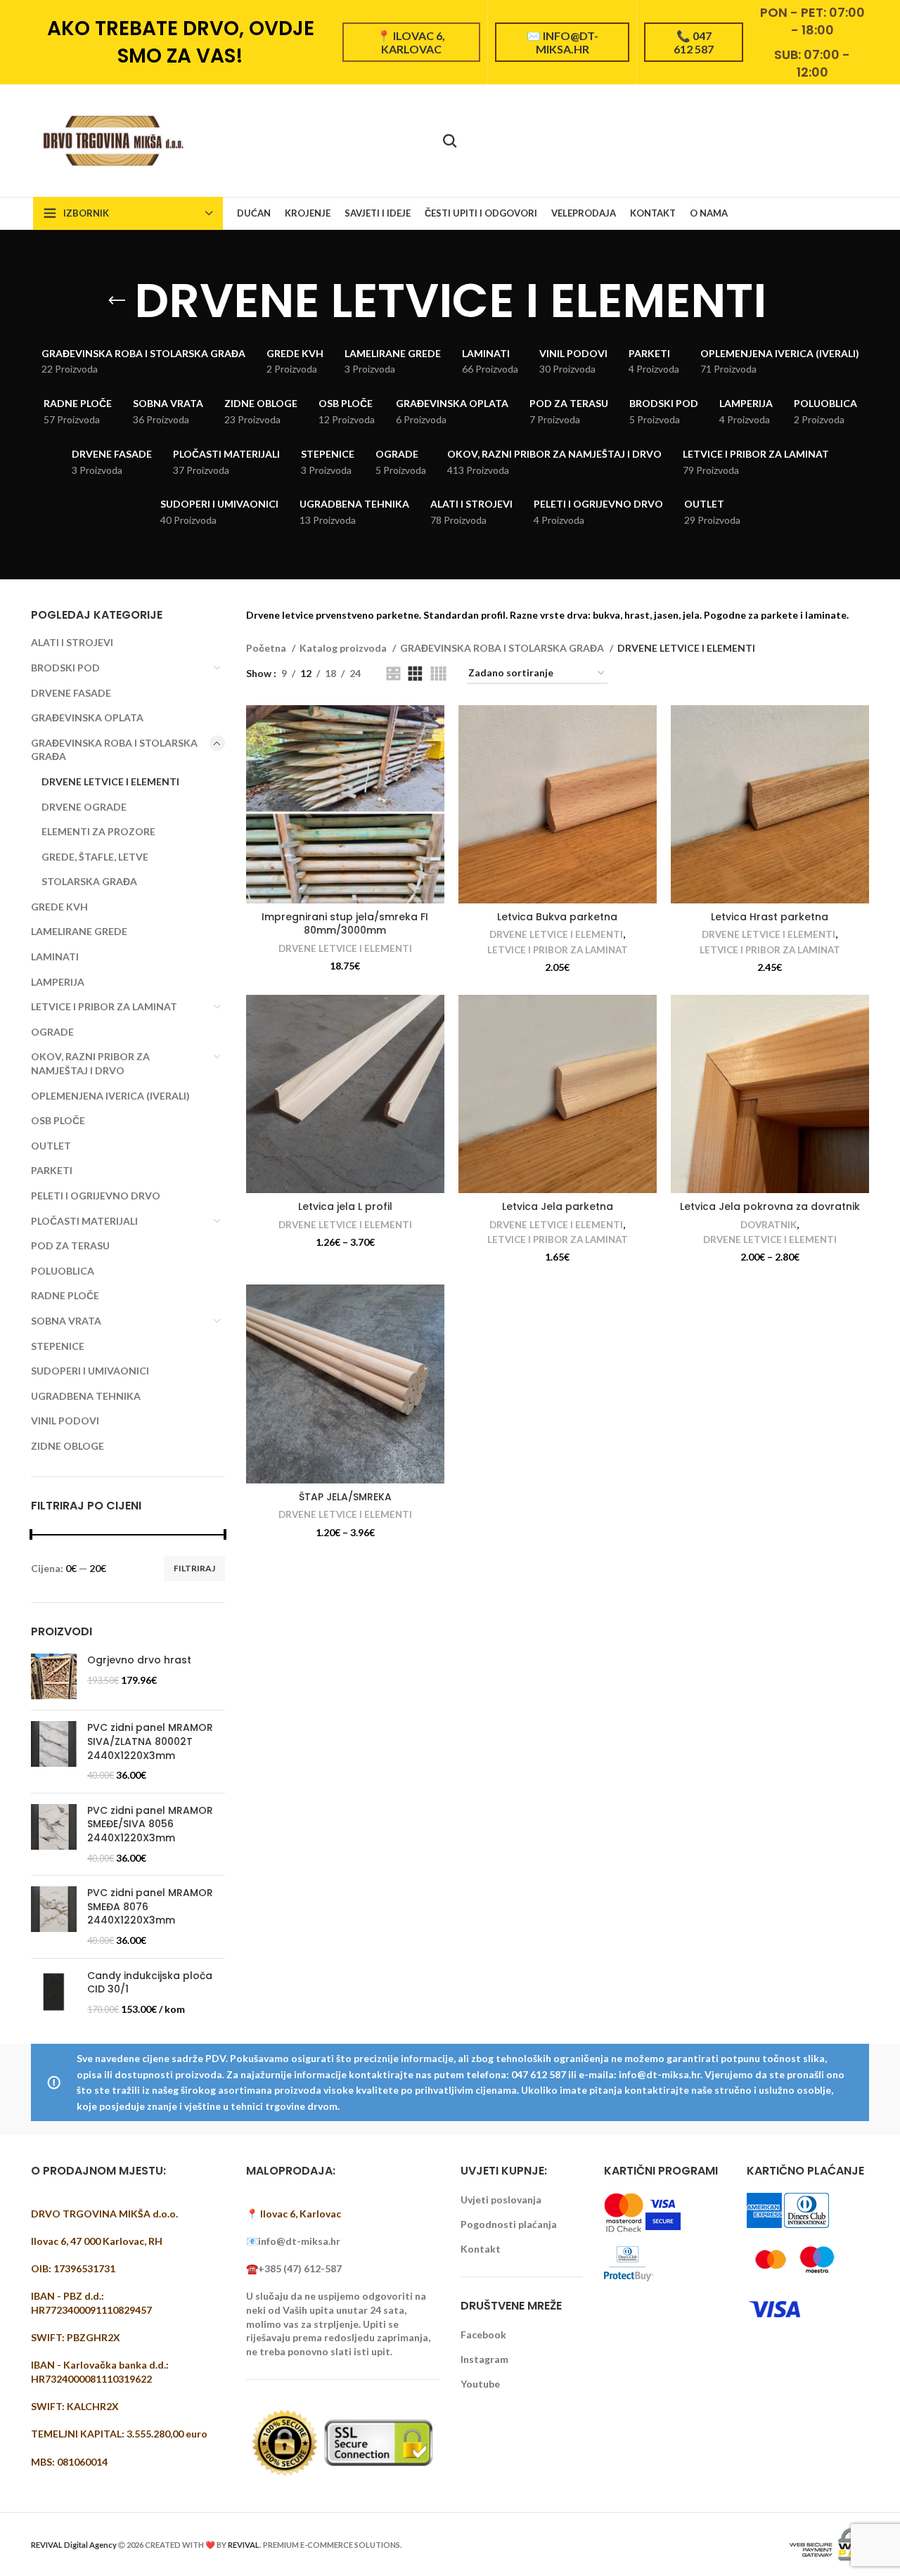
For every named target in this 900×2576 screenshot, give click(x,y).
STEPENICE (58, 1346)
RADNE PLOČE (65, 1295)
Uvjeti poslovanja (501, 2200)
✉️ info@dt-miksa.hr (562, 42)
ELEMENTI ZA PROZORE (98, 831)
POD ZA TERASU (70, 1245)
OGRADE (52, 1032)
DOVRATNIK (769, 1225)
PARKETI (52, 1170)
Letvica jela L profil (345, 1206)
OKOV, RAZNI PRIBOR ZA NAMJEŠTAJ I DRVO (90, 1063)
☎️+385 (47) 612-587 (294, 2268)
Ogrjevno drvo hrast (139, 1660)
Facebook (483, 2334)
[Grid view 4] (438, 674)
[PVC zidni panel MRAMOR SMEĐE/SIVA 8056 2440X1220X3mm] (54, 1834)
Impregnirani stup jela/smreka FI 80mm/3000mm (345, 924)
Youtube (480, 2384)
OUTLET (51, 1146)
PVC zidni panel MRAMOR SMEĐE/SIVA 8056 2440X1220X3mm (150, 1824)
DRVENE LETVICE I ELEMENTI (110, 781)
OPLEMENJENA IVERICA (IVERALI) (110, 1096)
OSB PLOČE (58, 1120)
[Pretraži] (450, 141)
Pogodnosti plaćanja (509, 2224)
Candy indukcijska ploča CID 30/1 (150, 1983)
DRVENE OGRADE (84, 807)
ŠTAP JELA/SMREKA (345, 1497)
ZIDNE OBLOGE (67, 1446)
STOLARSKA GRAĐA (89, 881)
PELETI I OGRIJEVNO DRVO (96, 1196)
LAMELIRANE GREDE (79, 931)
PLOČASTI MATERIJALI (84, 1221)
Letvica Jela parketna (558, 1206)
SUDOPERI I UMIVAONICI (90, 1371)
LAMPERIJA (58, 982)
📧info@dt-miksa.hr (293, 2241)
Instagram (484, 2359)
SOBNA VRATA (66, 1321)
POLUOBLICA (63, 1271)
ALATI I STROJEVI (72, 642)
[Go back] (117, 301)
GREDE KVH (59, 907)
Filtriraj (194, 1568)
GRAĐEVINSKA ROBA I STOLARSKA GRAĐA (114, 750)
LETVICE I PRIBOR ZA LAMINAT (104, 1006)
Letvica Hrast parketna (770, 917)
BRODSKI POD (65, 668)
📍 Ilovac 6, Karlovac (411, 42)
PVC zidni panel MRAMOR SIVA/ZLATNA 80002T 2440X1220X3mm (150, 1741)
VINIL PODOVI (65, 1421)
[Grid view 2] (393, 674)
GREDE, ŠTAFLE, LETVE (95, 857)
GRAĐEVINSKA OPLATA (87, 717)
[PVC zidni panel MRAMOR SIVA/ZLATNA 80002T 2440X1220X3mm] (54, 1751)
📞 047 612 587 (694, 42)
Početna (267, 648)
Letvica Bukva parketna (557, 917)
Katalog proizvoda (344, 648)
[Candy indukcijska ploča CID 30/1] (54, 1993)
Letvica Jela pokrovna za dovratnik (770, 1206)
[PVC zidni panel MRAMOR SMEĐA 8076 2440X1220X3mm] (54, 1917)
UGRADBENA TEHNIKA (86, 1396)
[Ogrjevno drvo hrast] (54, 1676)
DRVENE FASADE (71, 693)
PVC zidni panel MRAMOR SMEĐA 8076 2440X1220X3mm (150, 1907)
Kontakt (481, 2249)
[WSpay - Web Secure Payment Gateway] (828, 2543)
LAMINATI (55, 957)
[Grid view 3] (415, 674)
